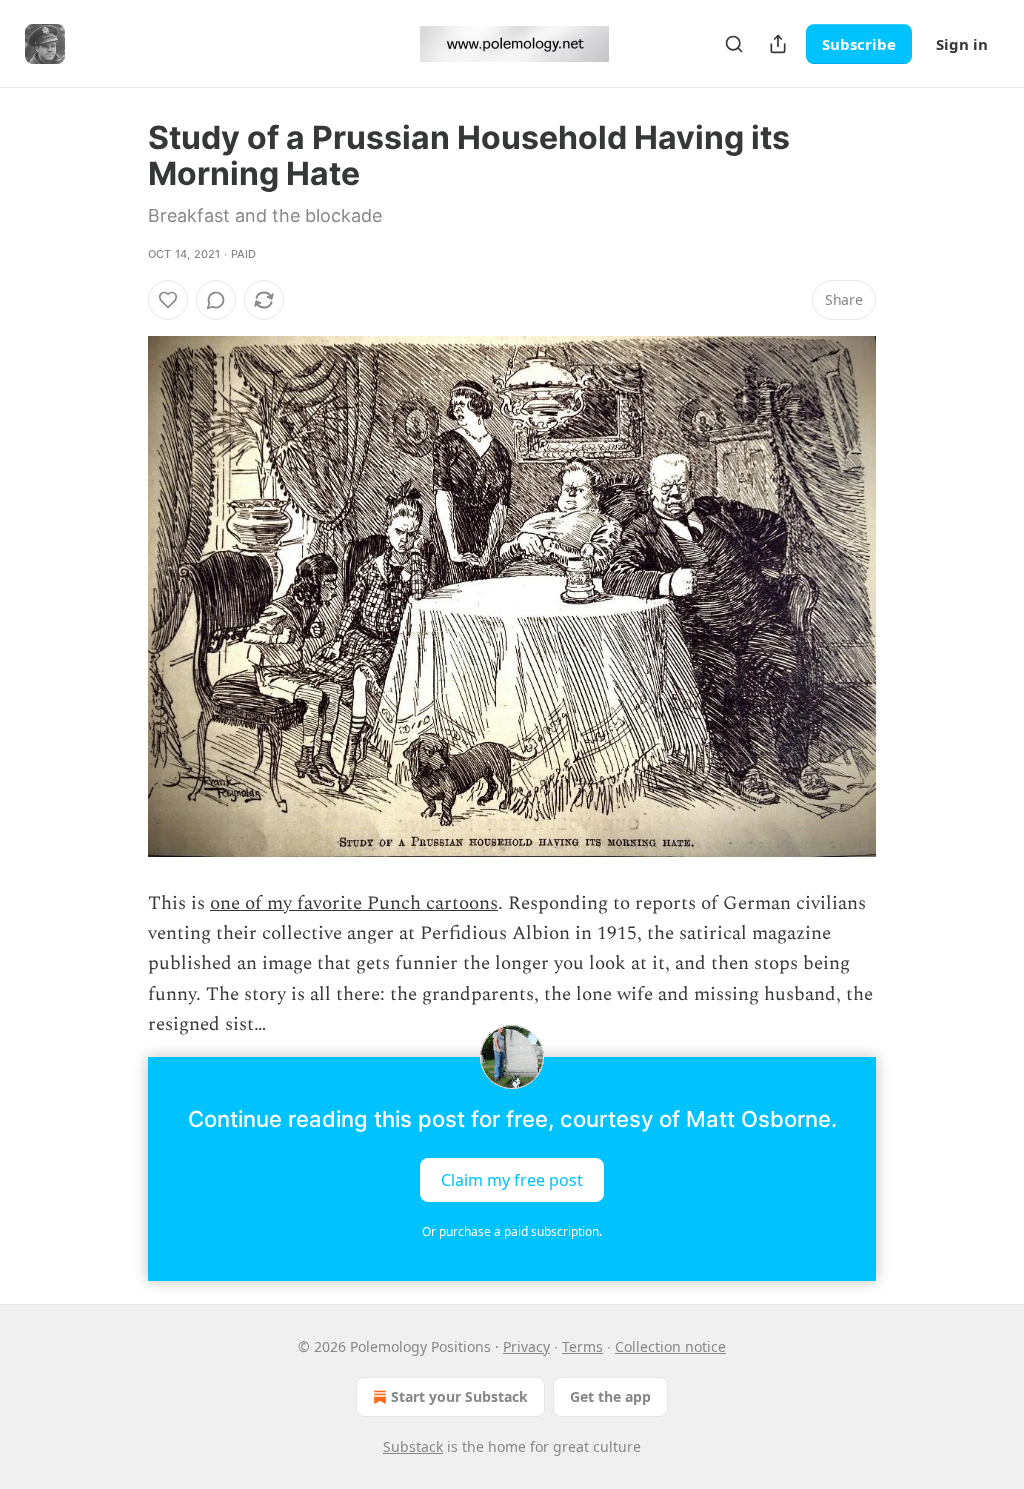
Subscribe (859, 44)
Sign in (962, 44)
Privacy (526, 1346)
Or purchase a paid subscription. (512, 1231)
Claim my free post (512, 1179)
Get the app (610, 1396)
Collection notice (670, 1346)
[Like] (168, 300)
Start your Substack (459, 1396)
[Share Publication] (778, 44)
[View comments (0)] (216, 300)
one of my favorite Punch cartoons (354, 903)
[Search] (734, 44)
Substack (413, 1446)
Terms (582, 1346)
